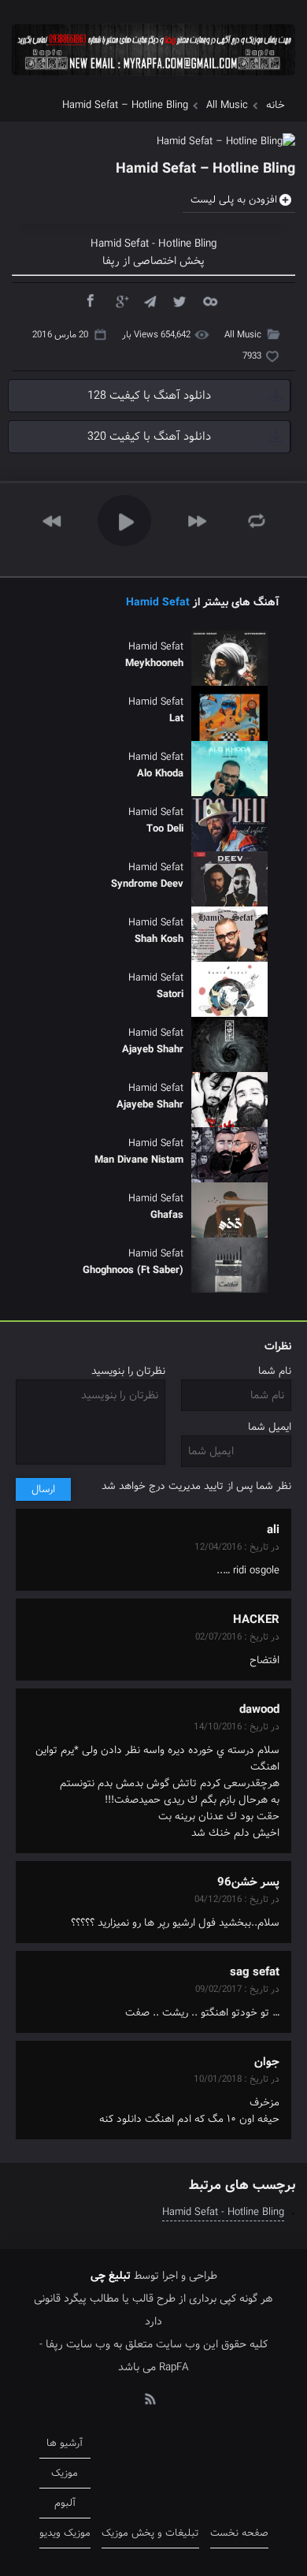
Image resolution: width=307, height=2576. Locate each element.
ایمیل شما (270, 1427)
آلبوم (65, 2503)
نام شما (275, 1371)
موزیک (65, 2473)
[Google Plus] (120, 300)
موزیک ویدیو (65, 2533)
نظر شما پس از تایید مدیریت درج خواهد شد (196, 1486)
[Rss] (150, 2398)
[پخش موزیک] (153, 81)
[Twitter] (179, 300)
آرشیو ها (65, 2443)
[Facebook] (90, 300)
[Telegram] (150, 300)
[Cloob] (209, 300)
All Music (227, 105)
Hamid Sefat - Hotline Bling (223, 2212)
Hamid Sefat (158, 602)
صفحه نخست (239, 2533)
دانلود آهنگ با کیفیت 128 (149, 396)
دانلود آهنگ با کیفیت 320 (149, 437)
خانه (276, 105)
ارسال (43, 1489)
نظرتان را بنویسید (128, 1371)
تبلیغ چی (111, 2276)
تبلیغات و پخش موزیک (150, 2533)
